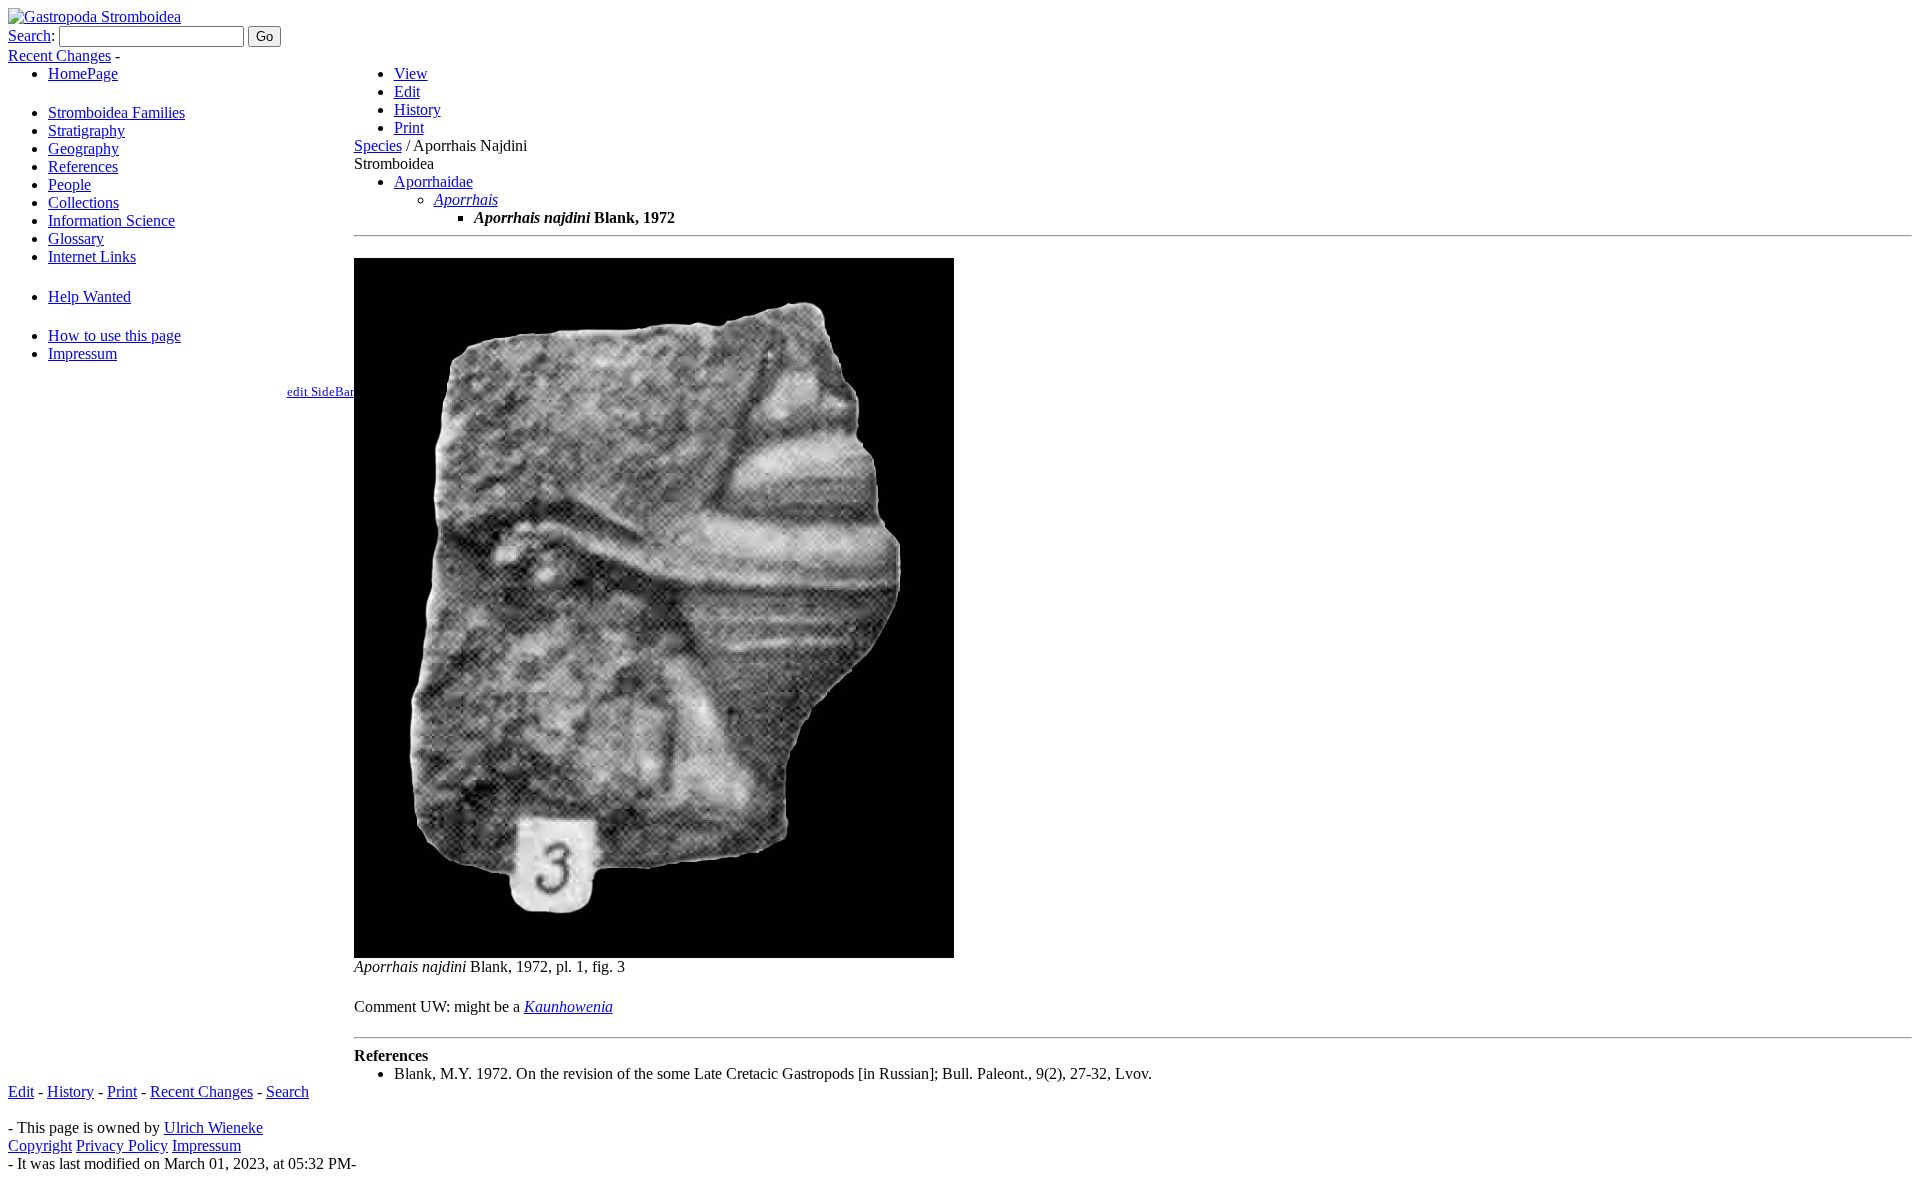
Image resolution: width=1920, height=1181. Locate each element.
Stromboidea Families (116, 112)
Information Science (111, 220)
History (417, 109)
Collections (83, 202)
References (83, 166)
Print (409, 127)
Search (29, 35)
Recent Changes (59, 55)
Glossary (76, 238)
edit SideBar (320, 391)
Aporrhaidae (433, 181)
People (69, 184)
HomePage (83, 73)
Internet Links (92, 256)
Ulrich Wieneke (213, 1127)
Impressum (82, 353)
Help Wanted (89, 296)
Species (378, 145)
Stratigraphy (86, 130)
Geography (83, 148)
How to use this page (114, 335)
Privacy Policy (122, 1145)
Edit (407, 91)
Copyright (40, 1145)
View (411, 73)
